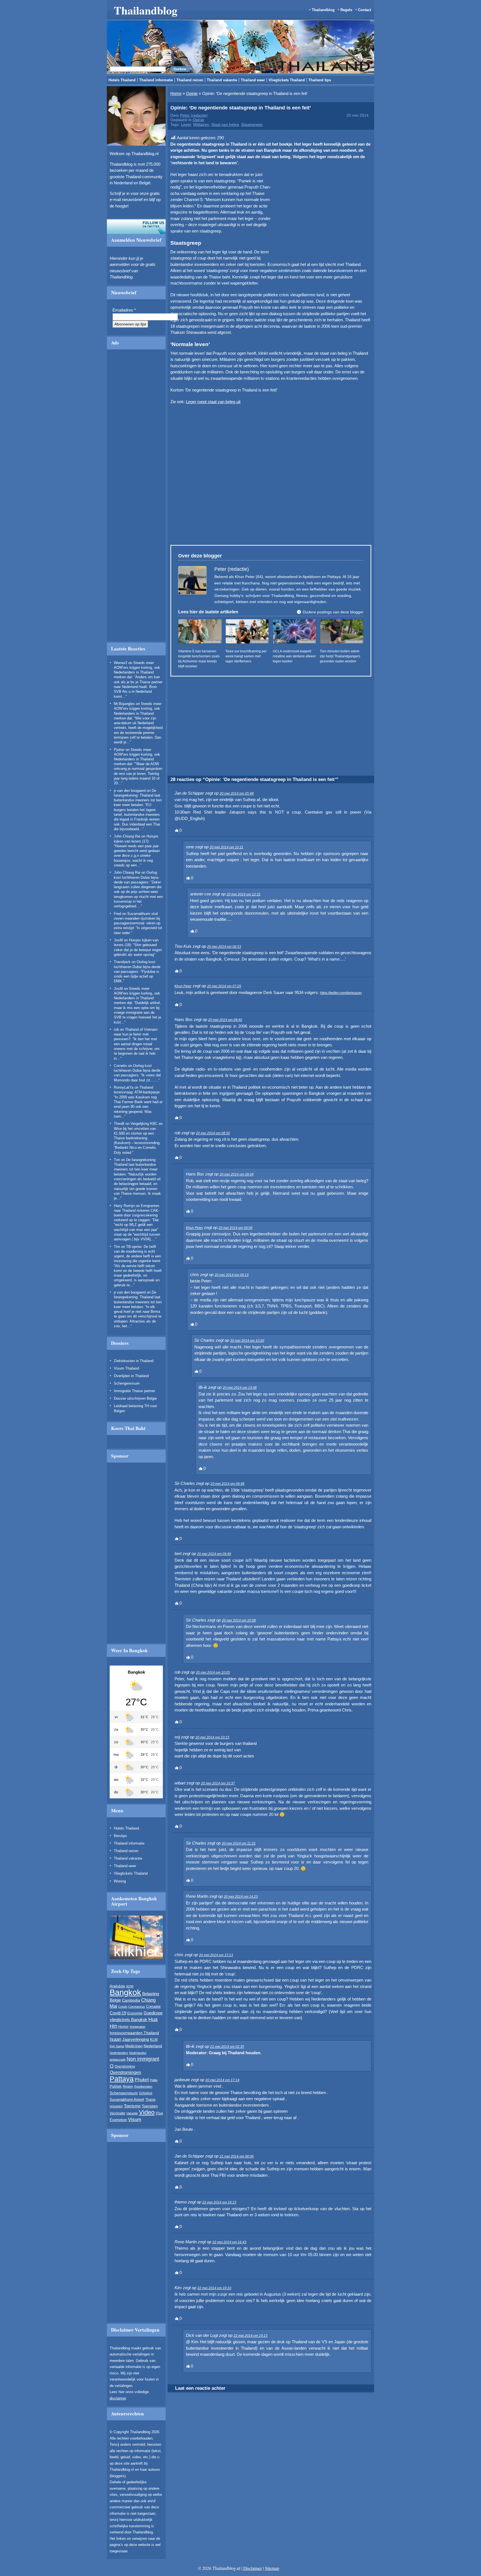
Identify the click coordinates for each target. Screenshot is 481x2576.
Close (359, 265)
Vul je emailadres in (148, 314)
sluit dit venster (175, 330)
